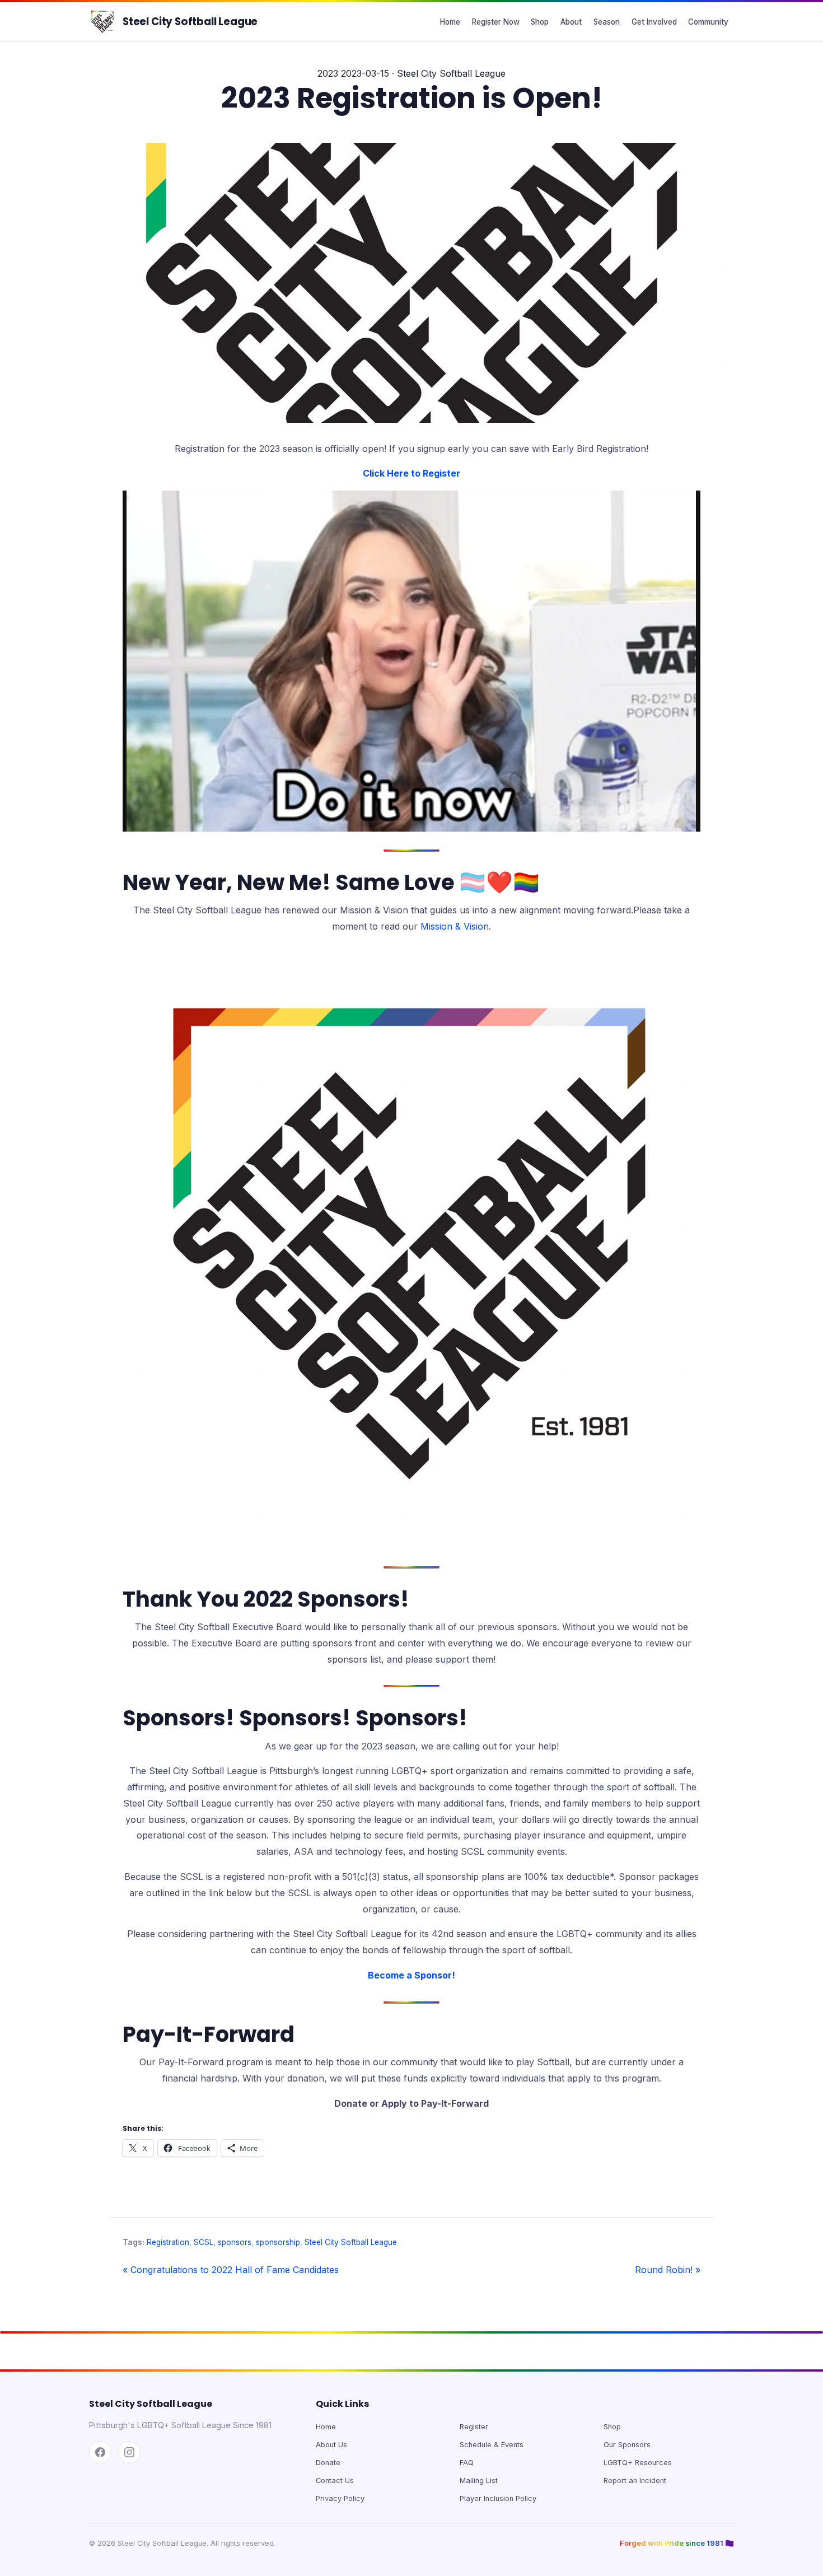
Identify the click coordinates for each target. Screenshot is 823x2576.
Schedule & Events (492, 2445)
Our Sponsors (627, 2445)
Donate (328, 2463)
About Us (331, 2445)
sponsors (235, 2242)
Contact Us (335, 2481)
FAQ (467, 2463)
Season (607, 22)
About (571, 22)
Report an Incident (635, 2481)
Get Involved (654, 22)
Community (708, 22)
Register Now (496, 22)
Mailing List (479, 2481)
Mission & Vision (455, 926)
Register (474, 2427)
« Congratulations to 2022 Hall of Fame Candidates (231, 2270)
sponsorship (278, 2242)
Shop (540, 22)
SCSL (204, 2242)
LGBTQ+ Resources (638, 2463)
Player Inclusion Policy (498, 2498)
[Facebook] (100, 2452)
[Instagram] (129, 2452)
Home (450, 22)
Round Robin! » (668, 2270)
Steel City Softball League (190, 22)
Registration (168, 2242)
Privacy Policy (340, 2498)
